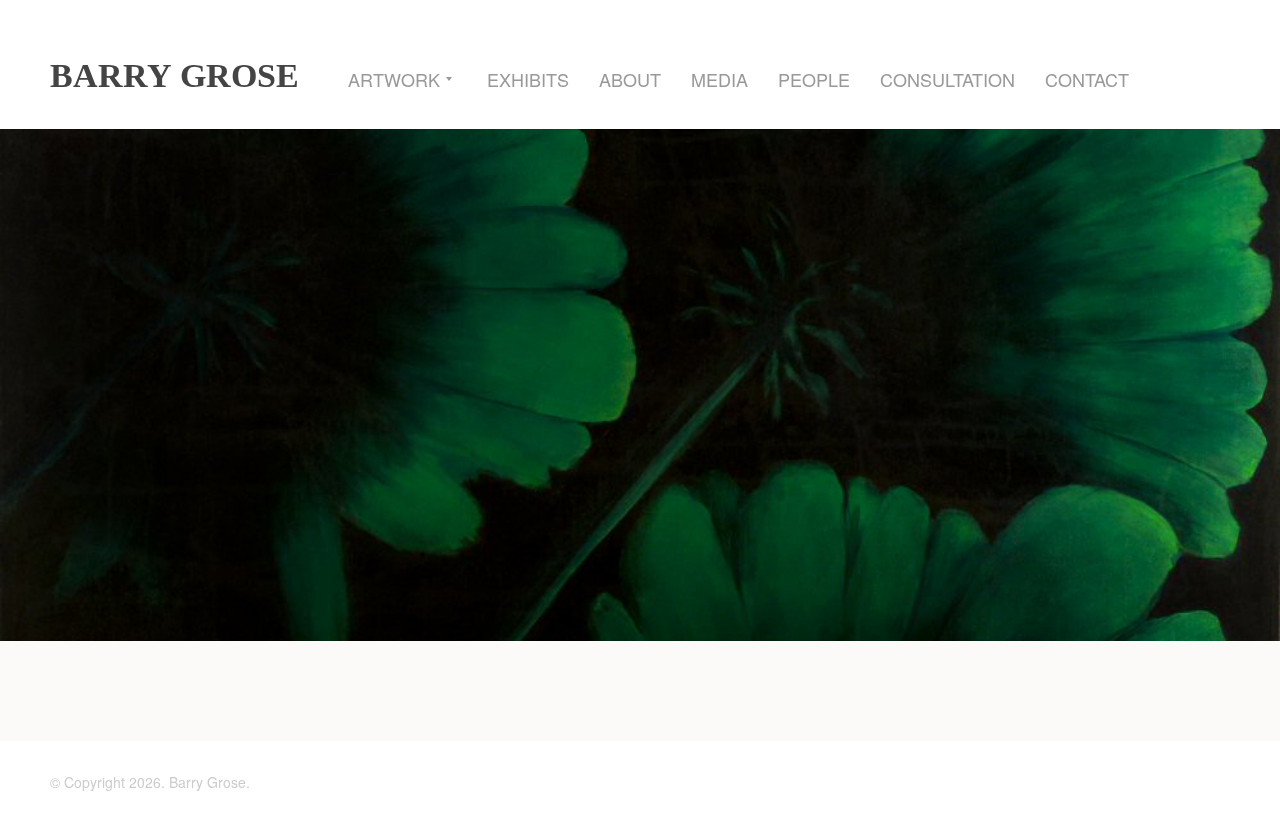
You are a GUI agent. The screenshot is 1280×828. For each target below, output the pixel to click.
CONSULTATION (947, 79)
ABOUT (630, 79)
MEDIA (719, 79)
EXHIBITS (528, 79)
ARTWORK (394, 79)
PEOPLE (814, 79)
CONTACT (1087, 79)
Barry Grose (174, 75)
